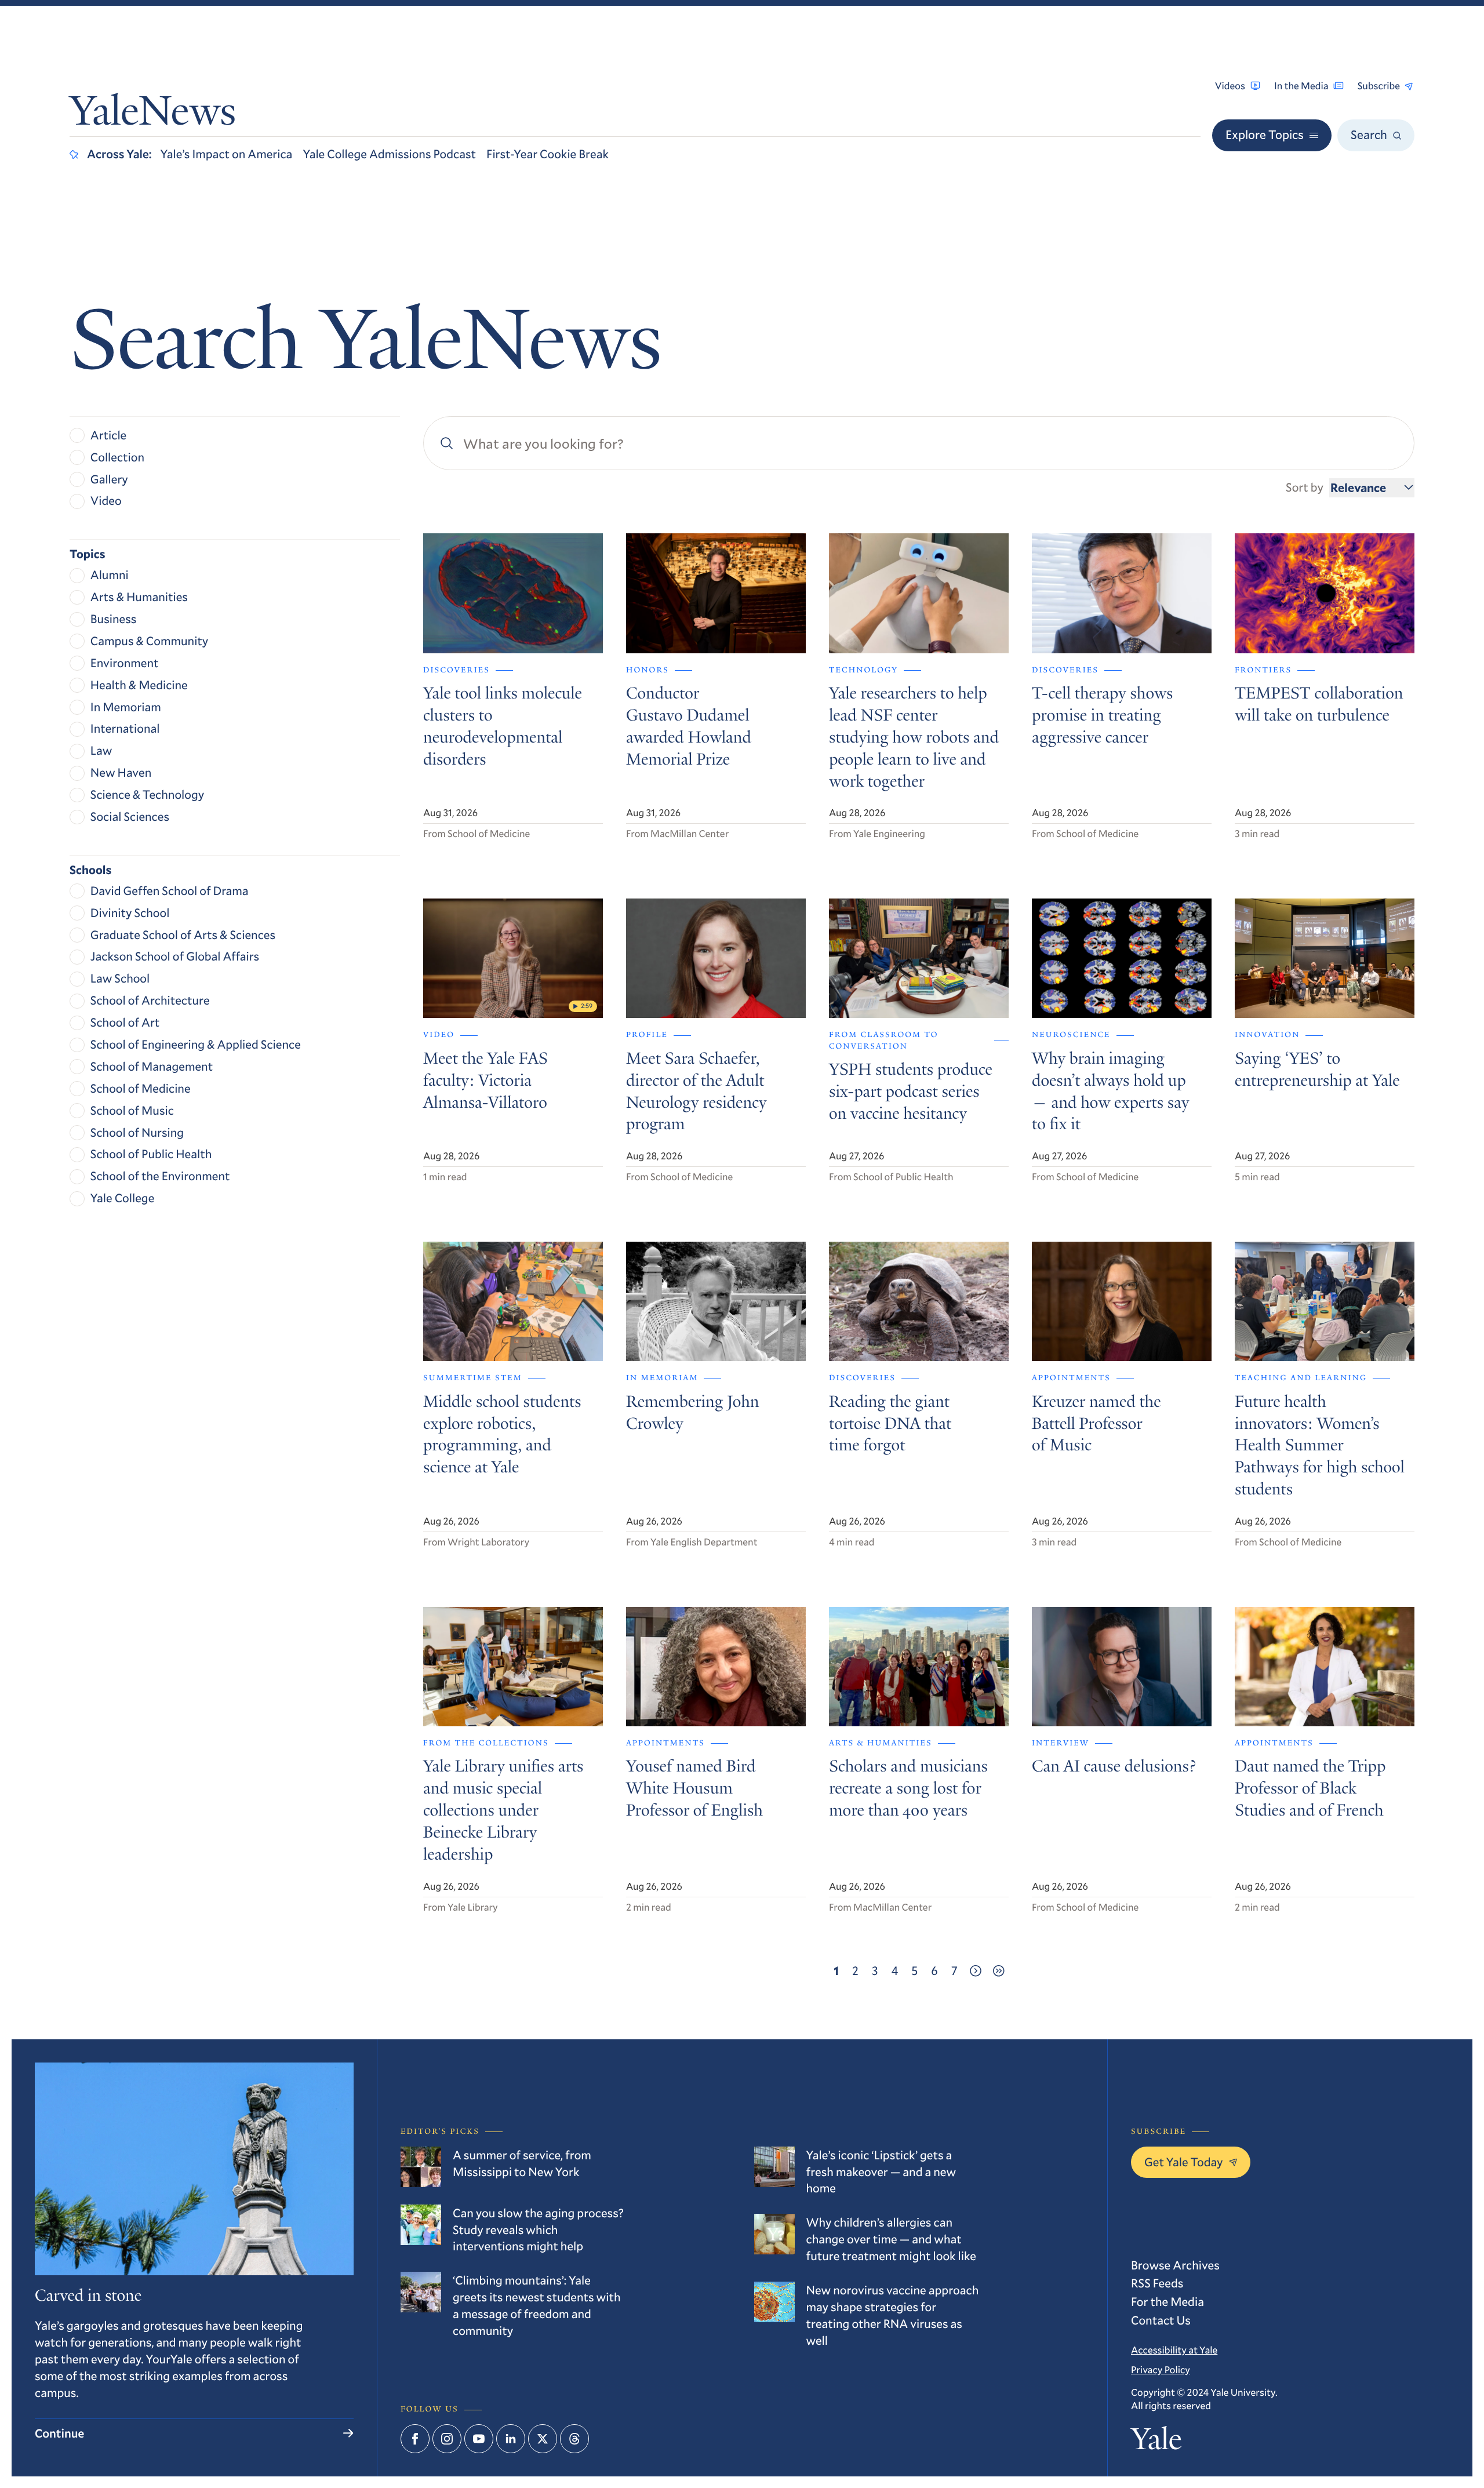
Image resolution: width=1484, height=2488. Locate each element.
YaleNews (153, 115)
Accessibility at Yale (1174, 2350)
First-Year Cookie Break (548, 154)
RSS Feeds (1157, 2283)
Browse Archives (1175, 2265)
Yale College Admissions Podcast (389, 154)
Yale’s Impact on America (227, 154)
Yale (1156, 2443)
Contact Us (1161, 2320)
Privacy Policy (1161, 2369)
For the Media (1167, 2301)
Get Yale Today (1184, 2162)
